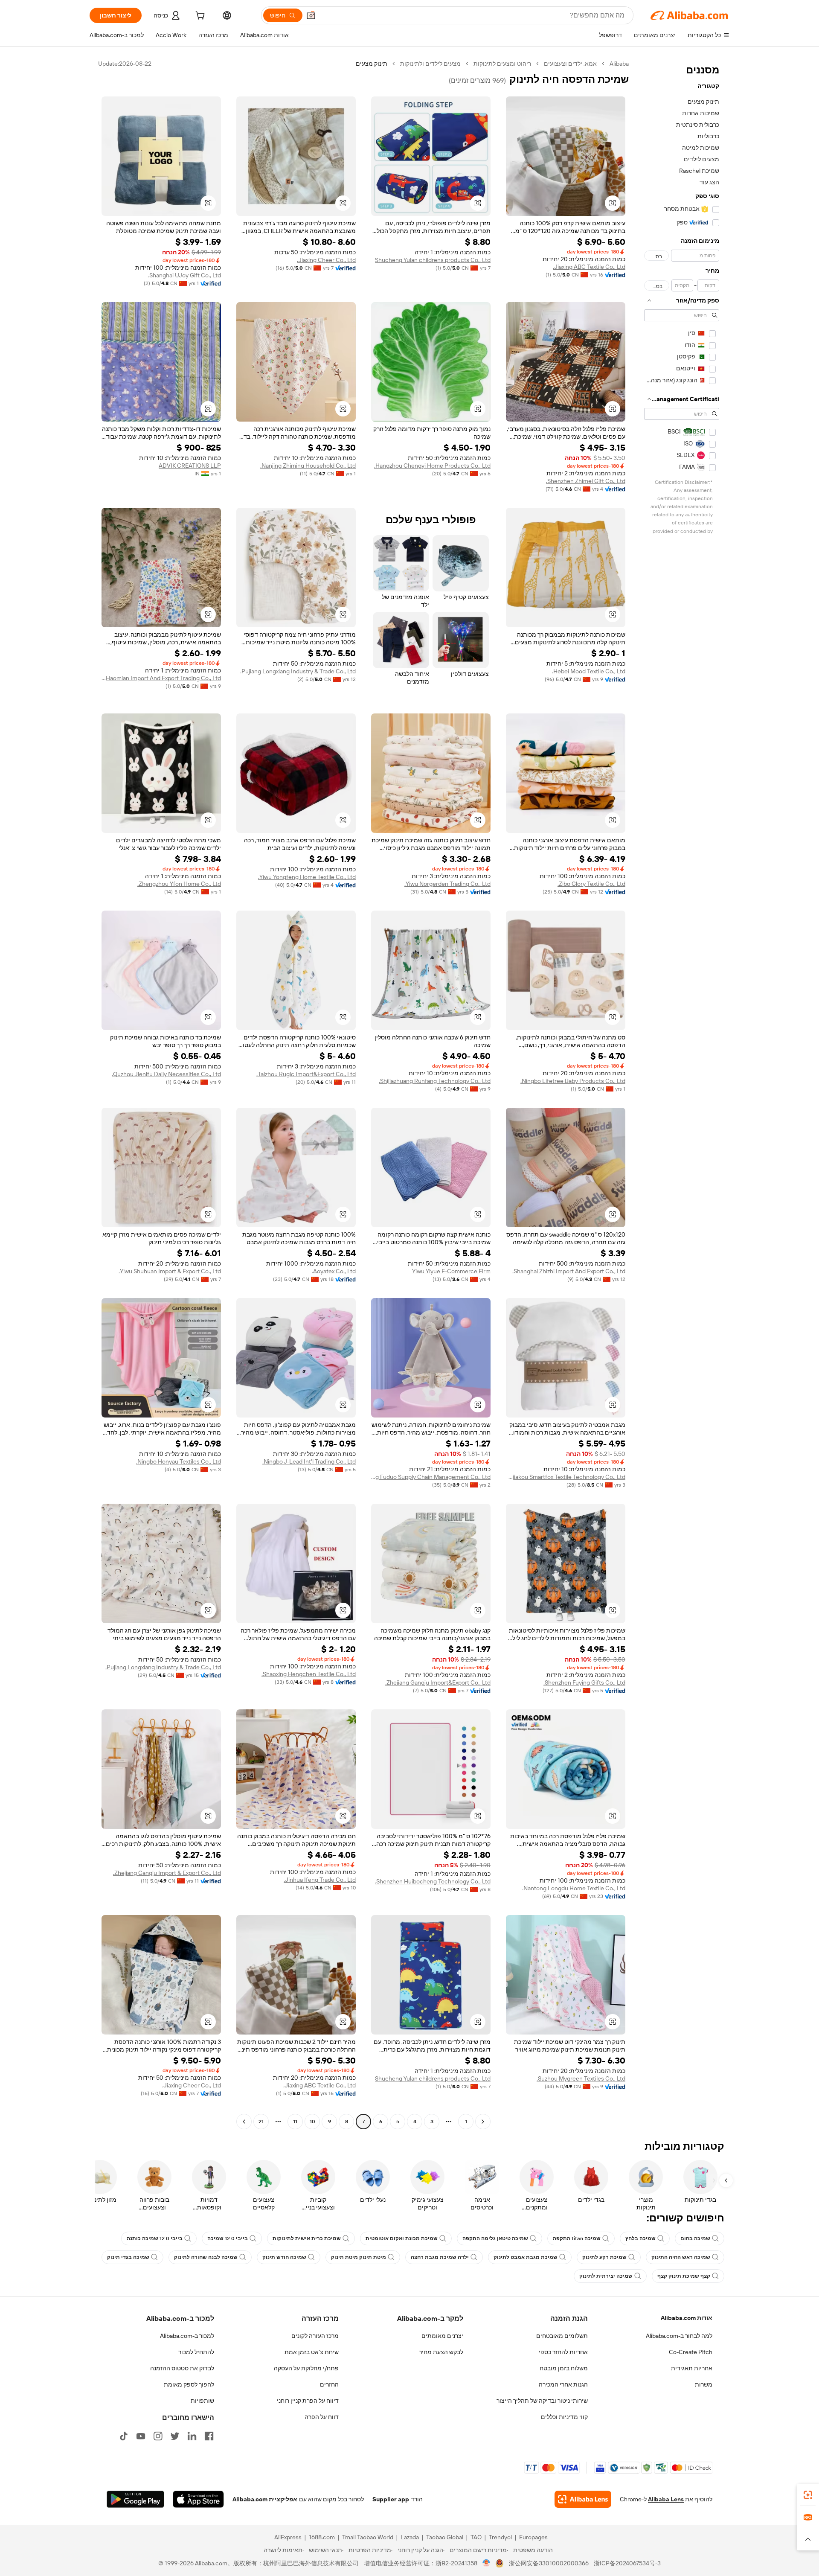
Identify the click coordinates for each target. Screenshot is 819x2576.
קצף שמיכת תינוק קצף (684, 2276)
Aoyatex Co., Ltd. (334, 1271)
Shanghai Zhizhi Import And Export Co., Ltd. (569, 1271)
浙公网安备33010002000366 (549, 2563)
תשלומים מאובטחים (562, 2336)
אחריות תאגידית (692, 2368)
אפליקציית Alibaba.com (265, 2499)
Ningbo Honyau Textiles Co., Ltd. (179, 1461)
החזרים (329, 2384)
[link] (808, 2495)
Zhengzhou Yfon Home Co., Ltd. (179, 884)
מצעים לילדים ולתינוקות (430, 64)
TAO (476, 2537)
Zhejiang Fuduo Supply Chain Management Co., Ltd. (431, 1477)
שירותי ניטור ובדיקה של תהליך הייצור (542, 2401)
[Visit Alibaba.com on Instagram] (158, 2436)
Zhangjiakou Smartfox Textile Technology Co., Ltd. (566, 1477)
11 (295, 2122)
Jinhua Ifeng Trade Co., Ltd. (320, 1880)
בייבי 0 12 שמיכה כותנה (155, 2238)
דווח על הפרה (322, 2417)
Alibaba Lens (666, 2499)
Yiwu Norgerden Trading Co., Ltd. (447, 884)
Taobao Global (445, 2537)
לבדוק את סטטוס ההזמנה (182, 2368)
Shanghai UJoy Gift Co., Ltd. (184, 275)
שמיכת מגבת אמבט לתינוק (526, 2257)
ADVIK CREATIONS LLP (190, 466)
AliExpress (288, 2537)
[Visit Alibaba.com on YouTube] (141, 2436)
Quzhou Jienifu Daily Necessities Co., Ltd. (166, 1074)
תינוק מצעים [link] (372, 64)
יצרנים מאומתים (442, 2336)
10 (312, 2122)
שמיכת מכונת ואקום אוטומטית (402, 2238)
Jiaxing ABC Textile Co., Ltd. (589, 267)
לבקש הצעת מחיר (441, 2352)
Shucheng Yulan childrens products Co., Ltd (433, 260)
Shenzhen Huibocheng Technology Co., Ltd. (433, 1881)
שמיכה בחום (695, 2238)
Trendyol (500, 2537)
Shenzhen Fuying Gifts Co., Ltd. (584, 1682)
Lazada (410, 2537)
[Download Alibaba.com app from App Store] (198, 2499)
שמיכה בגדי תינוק (128, 2257)
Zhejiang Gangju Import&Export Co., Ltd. (438, 1682)
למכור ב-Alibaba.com (187, 2336)
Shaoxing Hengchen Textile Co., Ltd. (309, 1674)
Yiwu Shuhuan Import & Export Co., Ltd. (170, 1271)
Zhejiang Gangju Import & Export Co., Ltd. (167, 1873)
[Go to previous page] (483, 2122)
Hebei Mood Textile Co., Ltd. (589, 671)
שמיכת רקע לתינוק (604, 2257)
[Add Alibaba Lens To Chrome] (583, 2499)
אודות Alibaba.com (687, 2318)
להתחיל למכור (196, 2352)
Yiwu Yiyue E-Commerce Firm (451, 1271)
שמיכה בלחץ (640, 2238)
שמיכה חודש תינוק (284, 2257)
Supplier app (391, 2499)
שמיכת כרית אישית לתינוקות (307, 2238)
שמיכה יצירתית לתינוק (606, 2276)
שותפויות (202, 2401)
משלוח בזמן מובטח (564, 2368)
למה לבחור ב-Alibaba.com (679, 2336)
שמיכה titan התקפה (577, 2238)
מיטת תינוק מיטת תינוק (359, 2257)
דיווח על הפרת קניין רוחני (308, 2401)
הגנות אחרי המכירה (563, 2384)
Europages (533, 2537)
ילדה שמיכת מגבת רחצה (440, 2257)
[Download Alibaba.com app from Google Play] (135, 2499)
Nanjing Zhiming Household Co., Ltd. (308, 466)
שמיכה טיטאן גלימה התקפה (495, 2238)
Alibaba (619, 64)
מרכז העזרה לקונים (315, 2336)
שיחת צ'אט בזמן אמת (312, 2352)
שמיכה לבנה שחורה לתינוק (206, 2257)
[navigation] (682, 1094)
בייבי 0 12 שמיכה (228, 2238)
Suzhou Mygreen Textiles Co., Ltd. (581, 2078)
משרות (704, 2384)
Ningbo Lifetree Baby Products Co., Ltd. (573, 1081)
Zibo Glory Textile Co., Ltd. (591, 884)
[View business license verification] (486, 2563)
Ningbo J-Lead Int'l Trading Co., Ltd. (309, 1461)
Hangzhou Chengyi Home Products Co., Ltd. (432, 466)
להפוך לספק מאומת (189, 2384)
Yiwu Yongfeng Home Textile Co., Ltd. (307, 877)
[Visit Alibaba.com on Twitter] (175, 2436)
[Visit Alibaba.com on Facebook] (209, 2436)
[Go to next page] (244, 2122)
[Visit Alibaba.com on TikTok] (124, 2436)
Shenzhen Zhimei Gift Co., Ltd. (586, 481)
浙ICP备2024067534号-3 (627, 2563)
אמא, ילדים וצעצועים (570, 64)
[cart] (199, 17)
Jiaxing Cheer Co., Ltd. (326, 260)
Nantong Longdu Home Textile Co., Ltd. (574, 1888)
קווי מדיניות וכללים (564, 2417)
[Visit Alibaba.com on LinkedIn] (192, 2436)
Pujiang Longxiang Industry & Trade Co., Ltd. (298, 671)
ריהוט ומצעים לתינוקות (502, 64)
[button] (311, 15)
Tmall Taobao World (368, 2537)
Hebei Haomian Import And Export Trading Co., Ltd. (161, 678)
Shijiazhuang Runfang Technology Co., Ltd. (435, 1081)
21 (261, 2122)
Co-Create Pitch (691, 2352)
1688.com (322, 2537)
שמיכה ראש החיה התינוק (681, 2257)
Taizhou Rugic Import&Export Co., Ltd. (306, 1074)
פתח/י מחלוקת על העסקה (306, 2368)
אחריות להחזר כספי (563, 2352)
